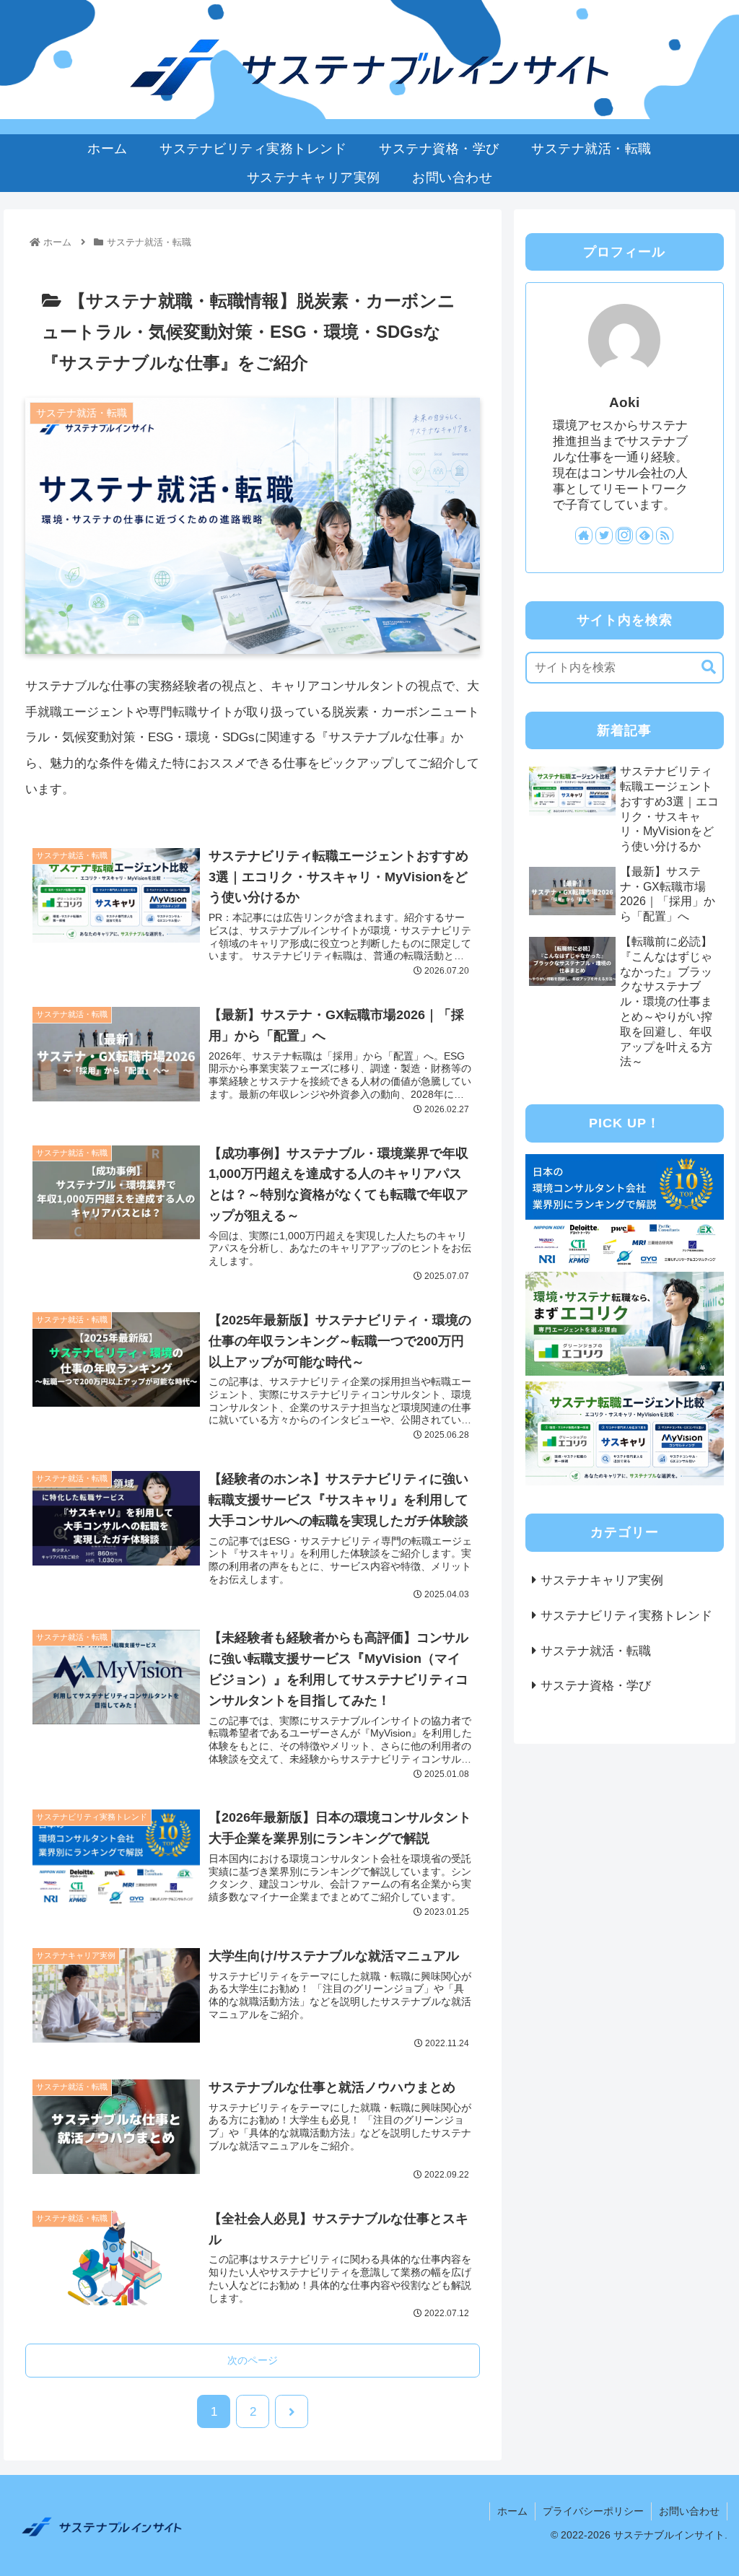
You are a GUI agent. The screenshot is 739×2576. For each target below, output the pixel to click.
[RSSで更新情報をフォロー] (665, 536)
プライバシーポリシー (593, 2511)
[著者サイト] (584, 536)
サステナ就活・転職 (596, 1651)
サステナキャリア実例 (602, 1580)
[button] (701, 667)
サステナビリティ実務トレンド (626, 1616)
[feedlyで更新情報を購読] (644, 536)
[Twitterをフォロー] (604, 536)
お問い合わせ (689, 2511)
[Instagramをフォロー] (624, 536)
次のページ (253, 2360)
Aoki (624, 402)
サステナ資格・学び (596, 1686)
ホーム (512, 2511)
